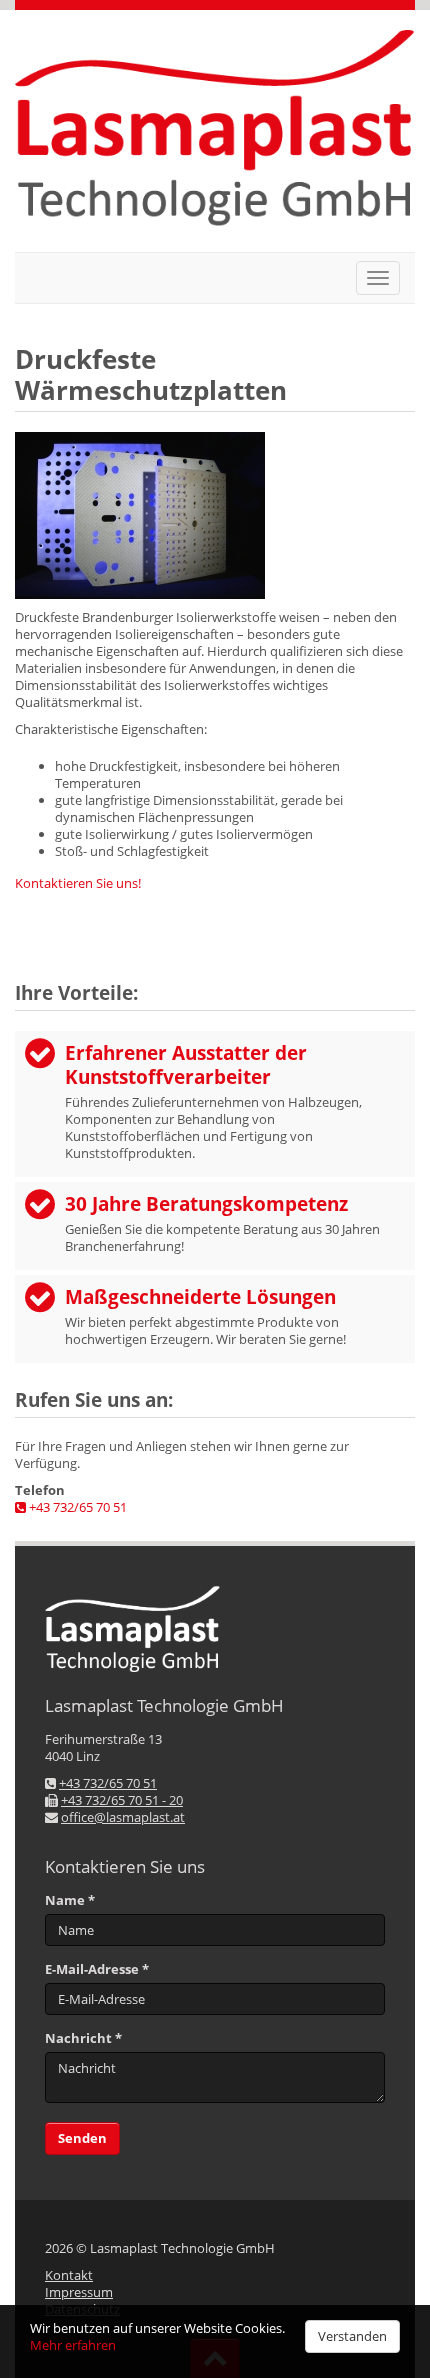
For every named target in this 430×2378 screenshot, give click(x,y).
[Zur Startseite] (215, 131)
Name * (70, 1900)
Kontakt (69, 2275)
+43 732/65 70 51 (76, 1507)
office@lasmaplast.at (123, 1817)
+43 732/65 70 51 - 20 (122, 1800)
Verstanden (352, 2336)
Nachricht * (83, 2038)
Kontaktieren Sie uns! (78, 883)
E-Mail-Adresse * (97, 1969)
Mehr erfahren (73, 2345)
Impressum (79, 2292)
